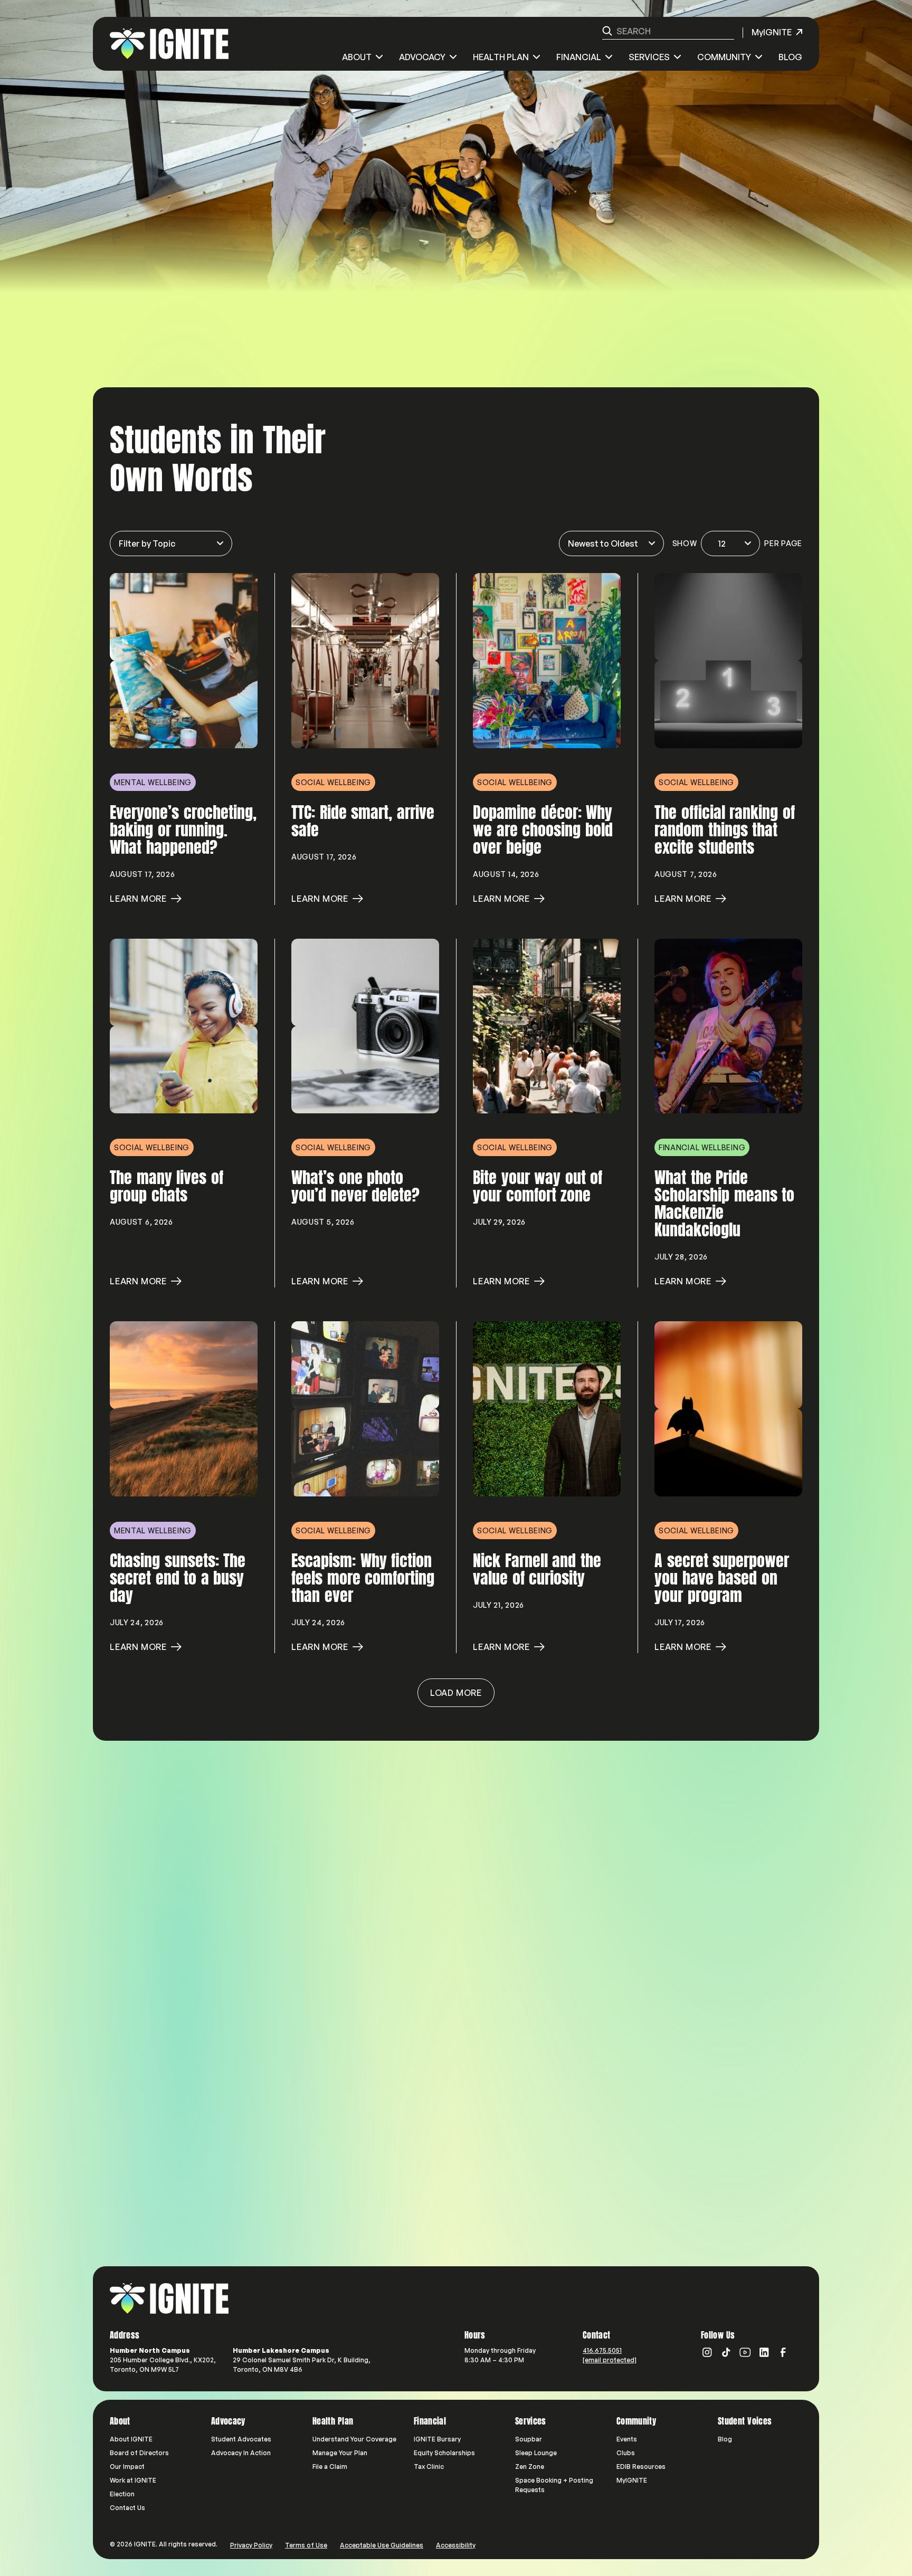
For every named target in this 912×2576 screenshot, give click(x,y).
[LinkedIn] (764, 2352)
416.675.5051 (602, 2350)
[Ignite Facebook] (783, 2352)
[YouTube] (745, 2352)
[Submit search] (607, 31)
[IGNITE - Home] (169, 44)
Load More (456, 1693)
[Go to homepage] (169, 2298)
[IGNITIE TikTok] (726, 2352)
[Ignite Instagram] (707, 2352)
